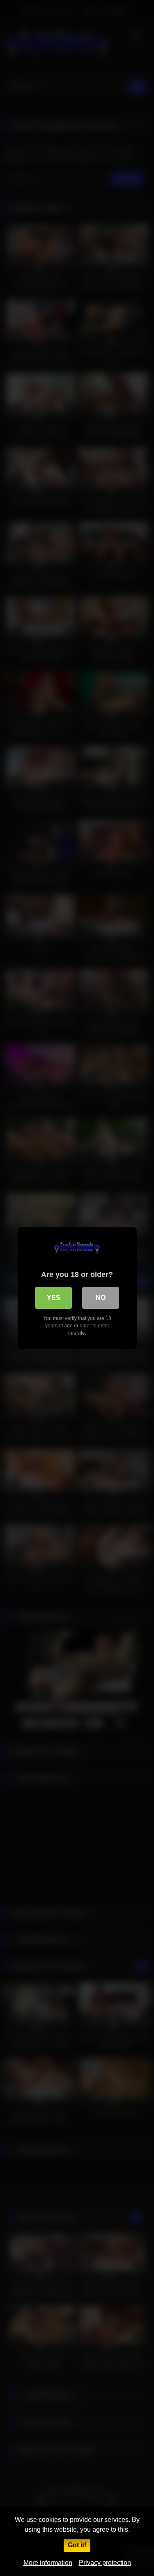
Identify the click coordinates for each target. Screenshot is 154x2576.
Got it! (77, 2545)
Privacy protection (105, 2563)
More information (48, 2563)
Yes (54, 1298)
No (101, 1298)
